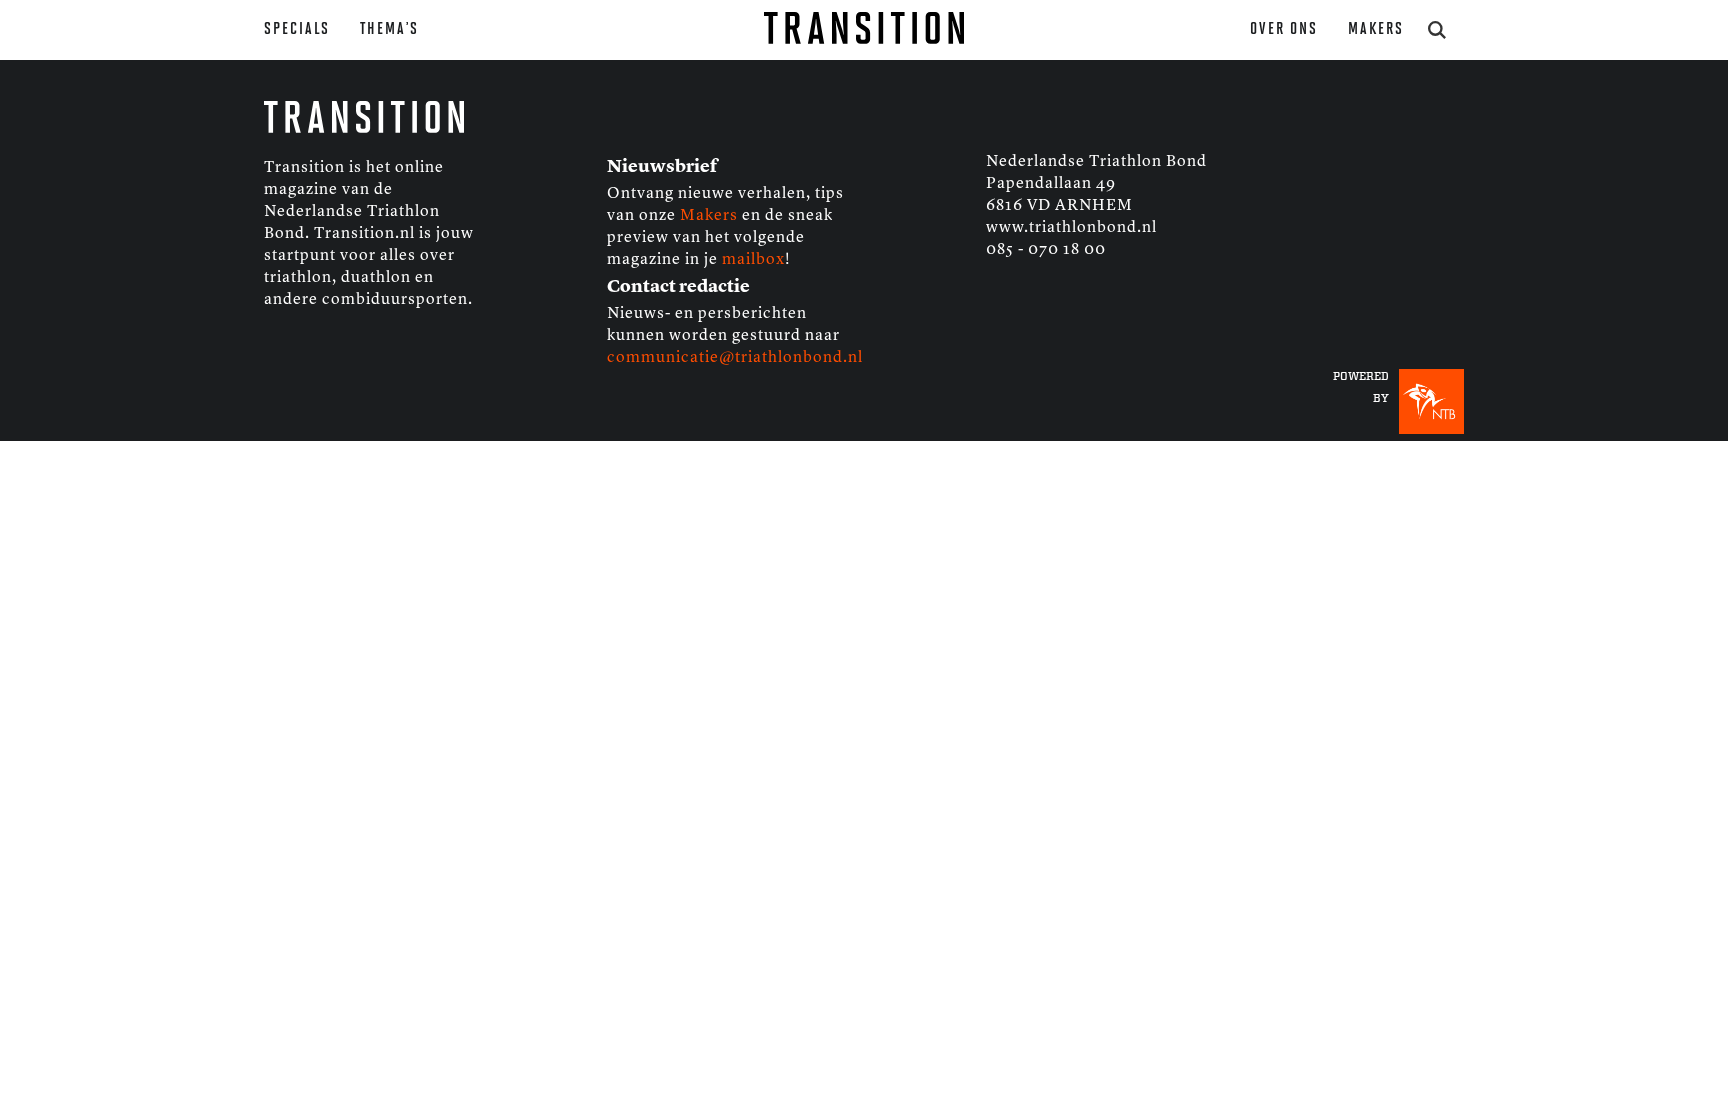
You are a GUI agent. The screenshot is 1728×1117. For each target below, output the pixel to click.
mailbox (753, 260)
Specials (297, 29)
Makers (1376, 29)
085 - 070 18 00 (1046, 250)
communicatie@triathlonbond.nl (735, 358)
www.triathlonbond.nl (1071, 228)
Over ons (1284, 29)
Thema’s (389, 29)
